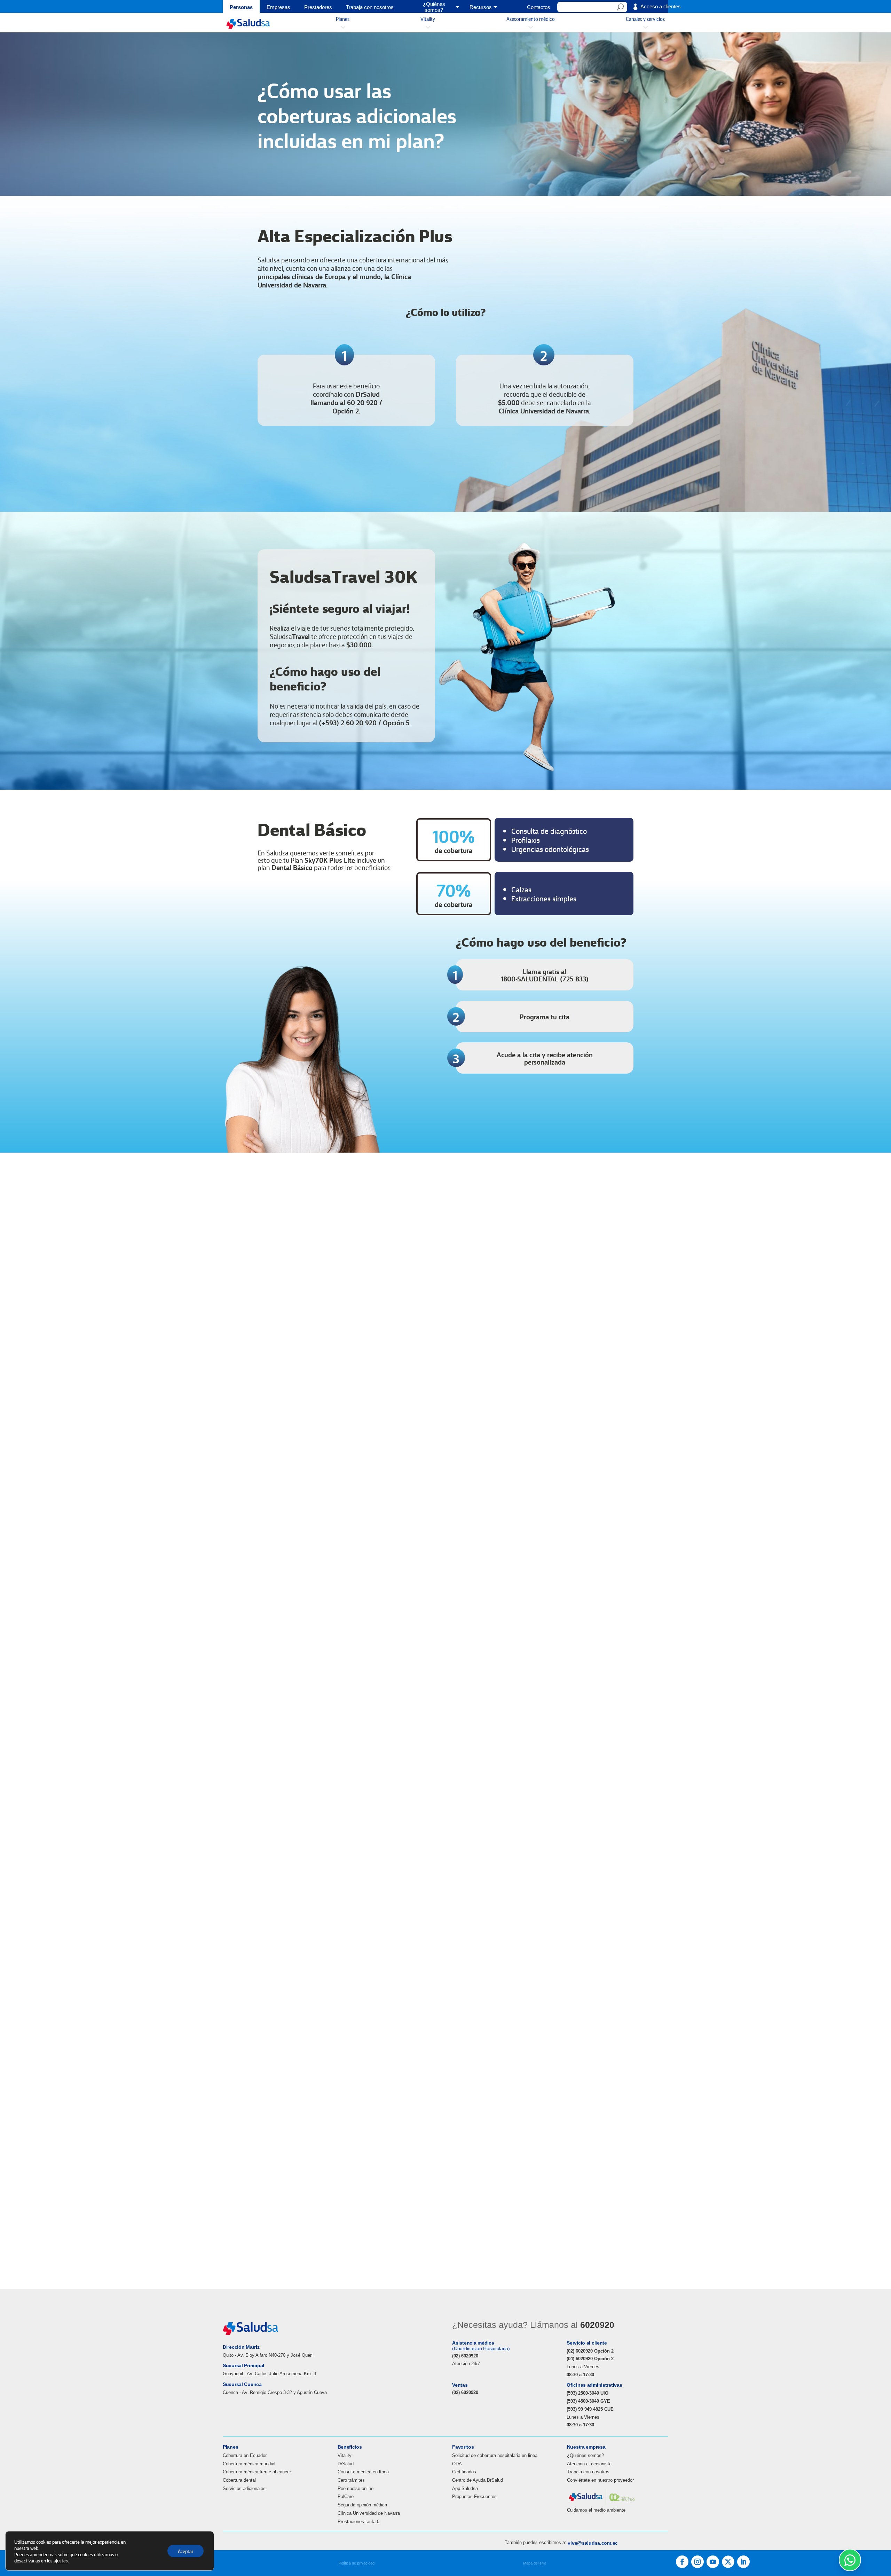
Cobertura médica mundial (249, 2464)
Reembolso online (356, 2488)
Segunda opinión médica (362, 2505)
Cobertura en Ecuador (245, 2455)
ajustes (61, 2560)
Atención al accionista (589, 2464)
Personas (241, 7)
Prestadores (318, 7)
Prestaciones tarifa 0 (358, 2522)
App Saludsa (465, 2488)
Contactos (539, 7)
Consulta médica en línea (363, 2472)
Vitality (345, 2455)
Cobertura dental (239, 2480)
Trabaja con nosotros (370, 7)
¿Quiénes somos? (585, 2455)
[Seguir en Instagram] (697, 2562)
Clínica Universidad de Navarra (369, 2513)
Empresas (278, 7)
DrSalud (346, 2464)
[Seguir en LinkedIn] (743, 2562)
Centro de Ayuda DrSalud (478, 2480)
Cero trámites (351, 2480)
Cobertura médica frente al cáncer (257, 2472)
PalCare (346, 2496)
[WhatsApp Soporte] (850, 2560)
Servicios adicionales (244, 2488)
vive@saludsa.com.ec (593, 2543)
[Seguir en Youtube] (713, 2562)
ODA (457, 2464)
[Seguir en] (728, 2562)
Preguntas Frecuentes (474, 2496)
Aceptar (186, 2551)
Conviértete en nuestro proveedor (600, 2480)
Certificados (464, 2472)
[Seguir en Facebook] (682, 2562)
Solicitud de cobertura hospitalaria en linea (495, 2455)
